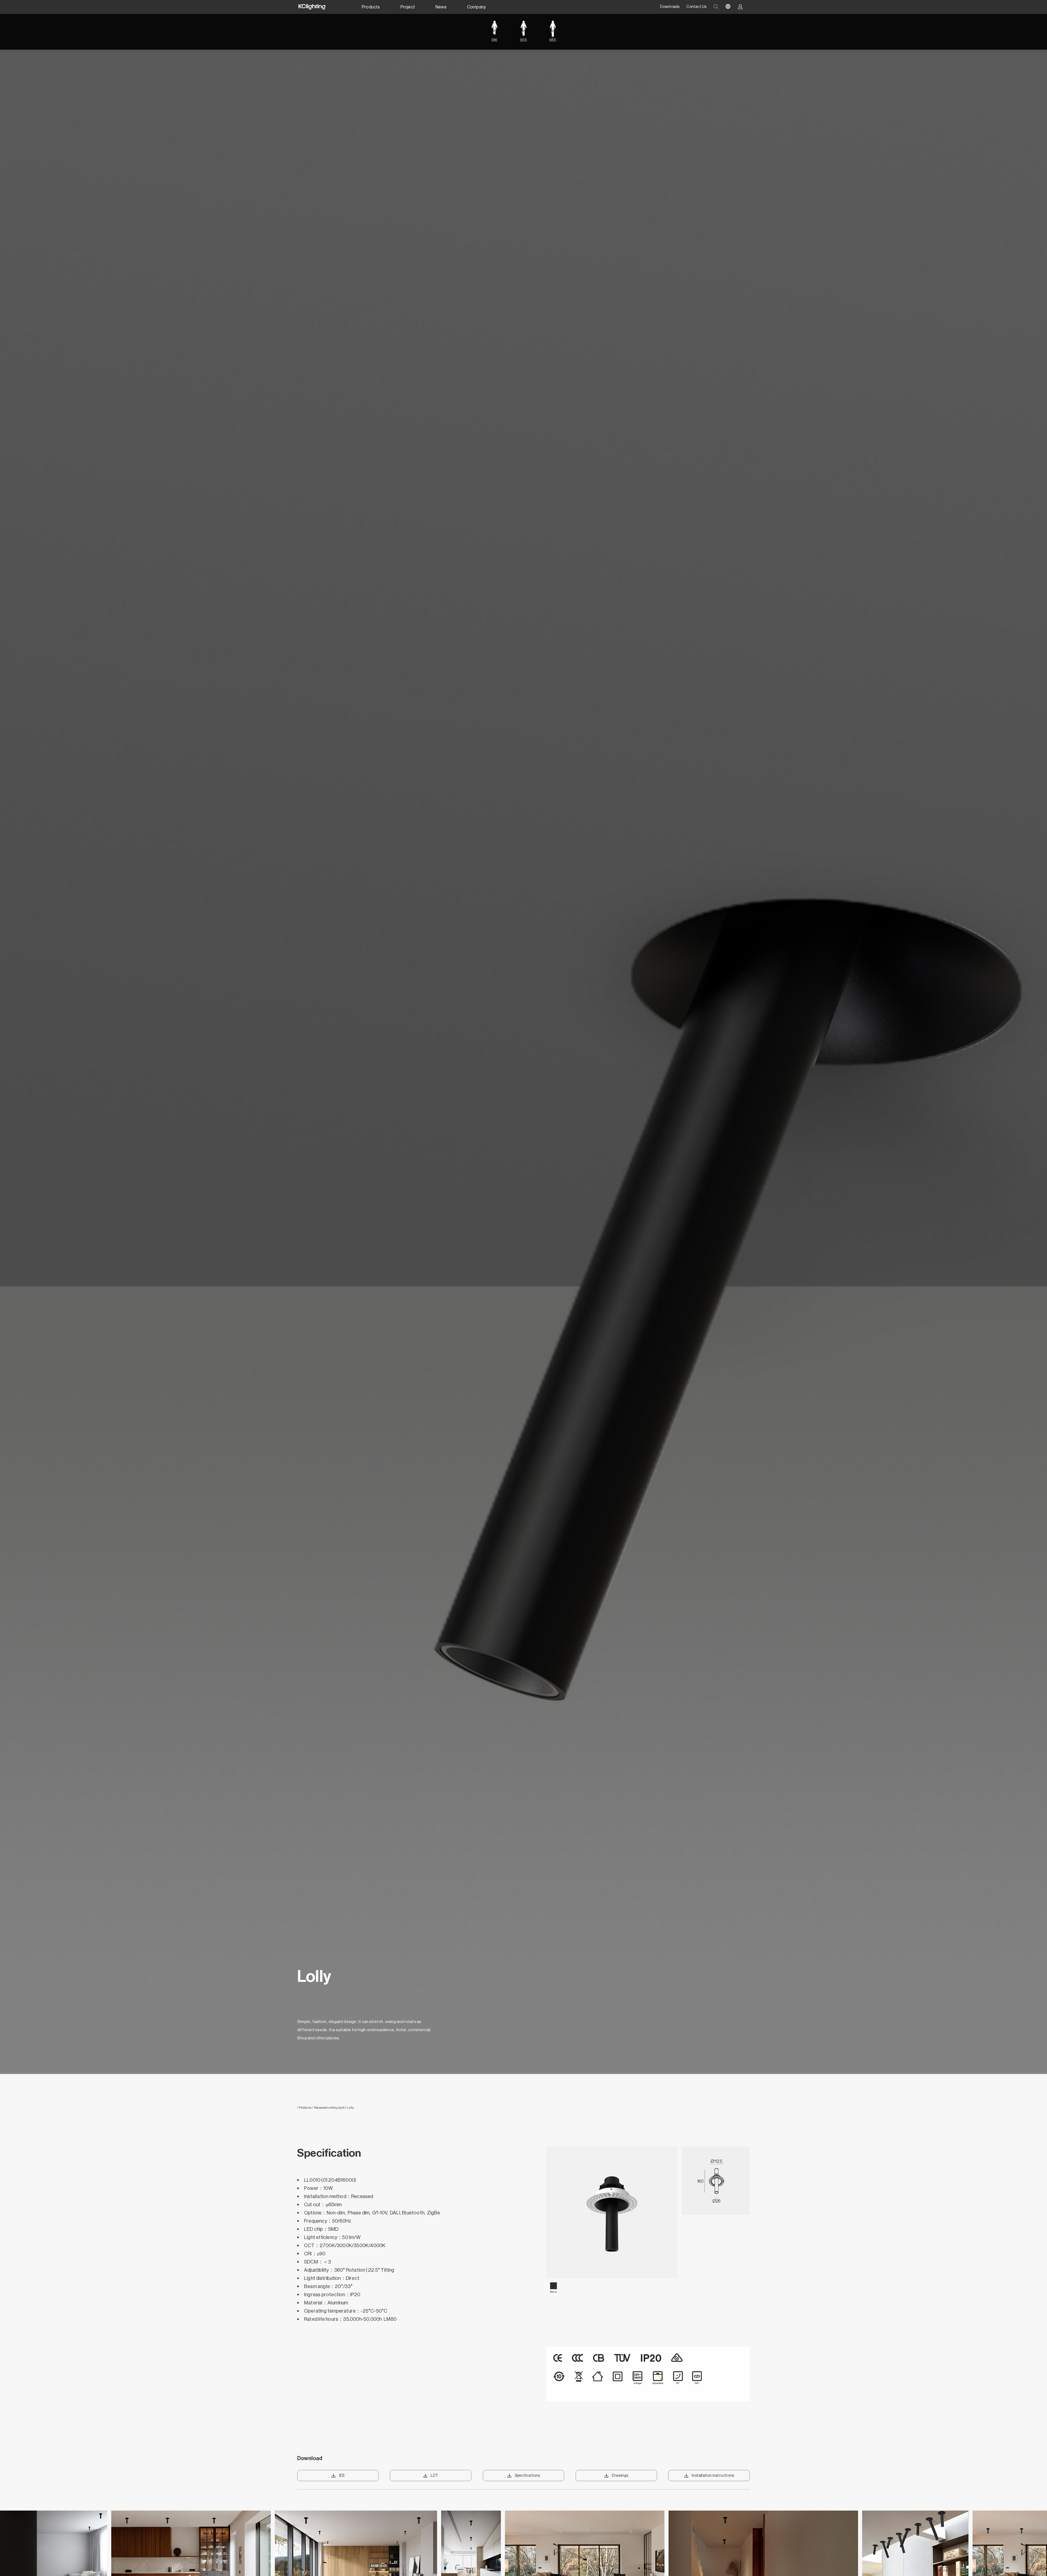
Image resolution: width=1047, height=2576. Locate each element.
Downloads (670, 7)
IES (342, 2476)
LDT (435, 2476)
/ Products (304, 2108)
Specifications (527, 2476)
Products (371, 7)
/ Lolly (349, 2108)
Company (476, 7)
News (441, 7)
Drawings (620, 2476)
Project (408, 7)
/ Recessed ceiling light (328, 2108)
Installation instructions (713, 2476)
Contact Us (696, 7)
